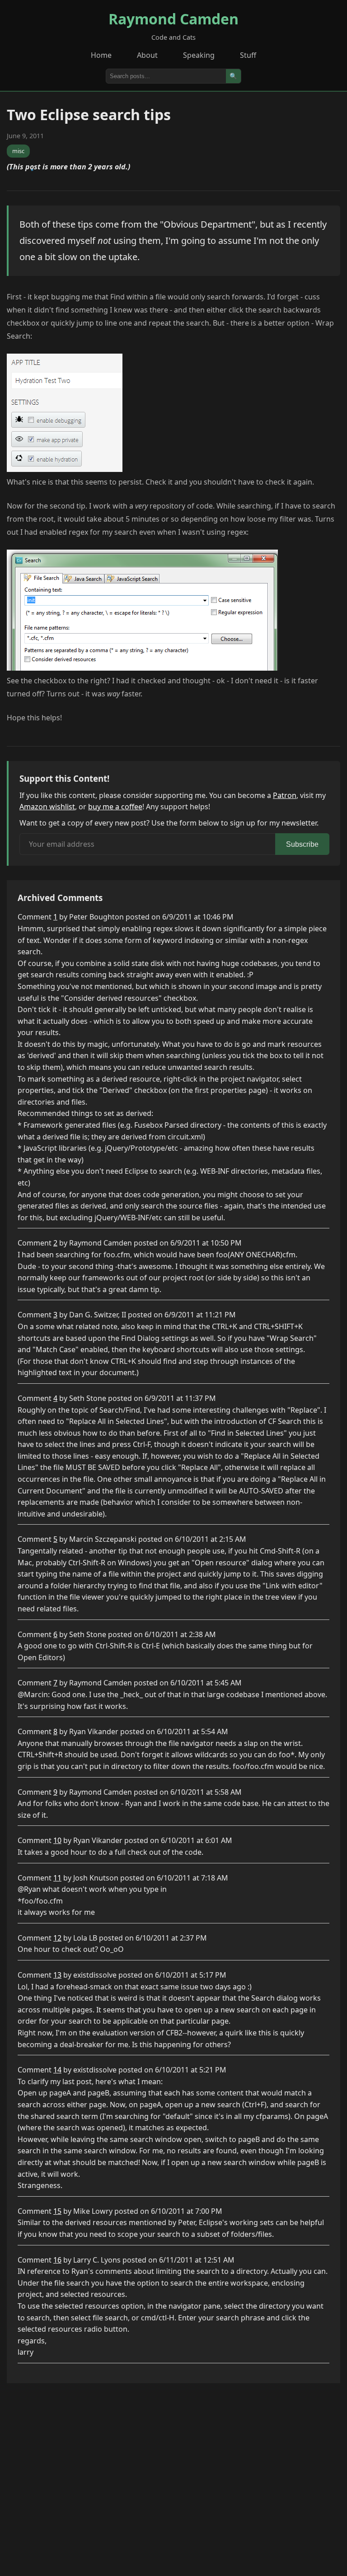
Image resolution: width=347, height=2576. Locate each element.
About (147, 55)
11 (57, 1878)
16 (57, 2260)
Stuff (248, 55)
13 (57, 1975)
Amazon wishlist (47, 807)
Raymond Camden (173, 19)
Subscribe (302, 844)
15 (57, 2211)
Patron (285, 795)
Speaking (199, 55)
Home (101, 55)
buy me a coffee (115, 807)
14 (57, 2070)
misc (18, 151)
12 (57, 1938)
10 (57, 1840)
